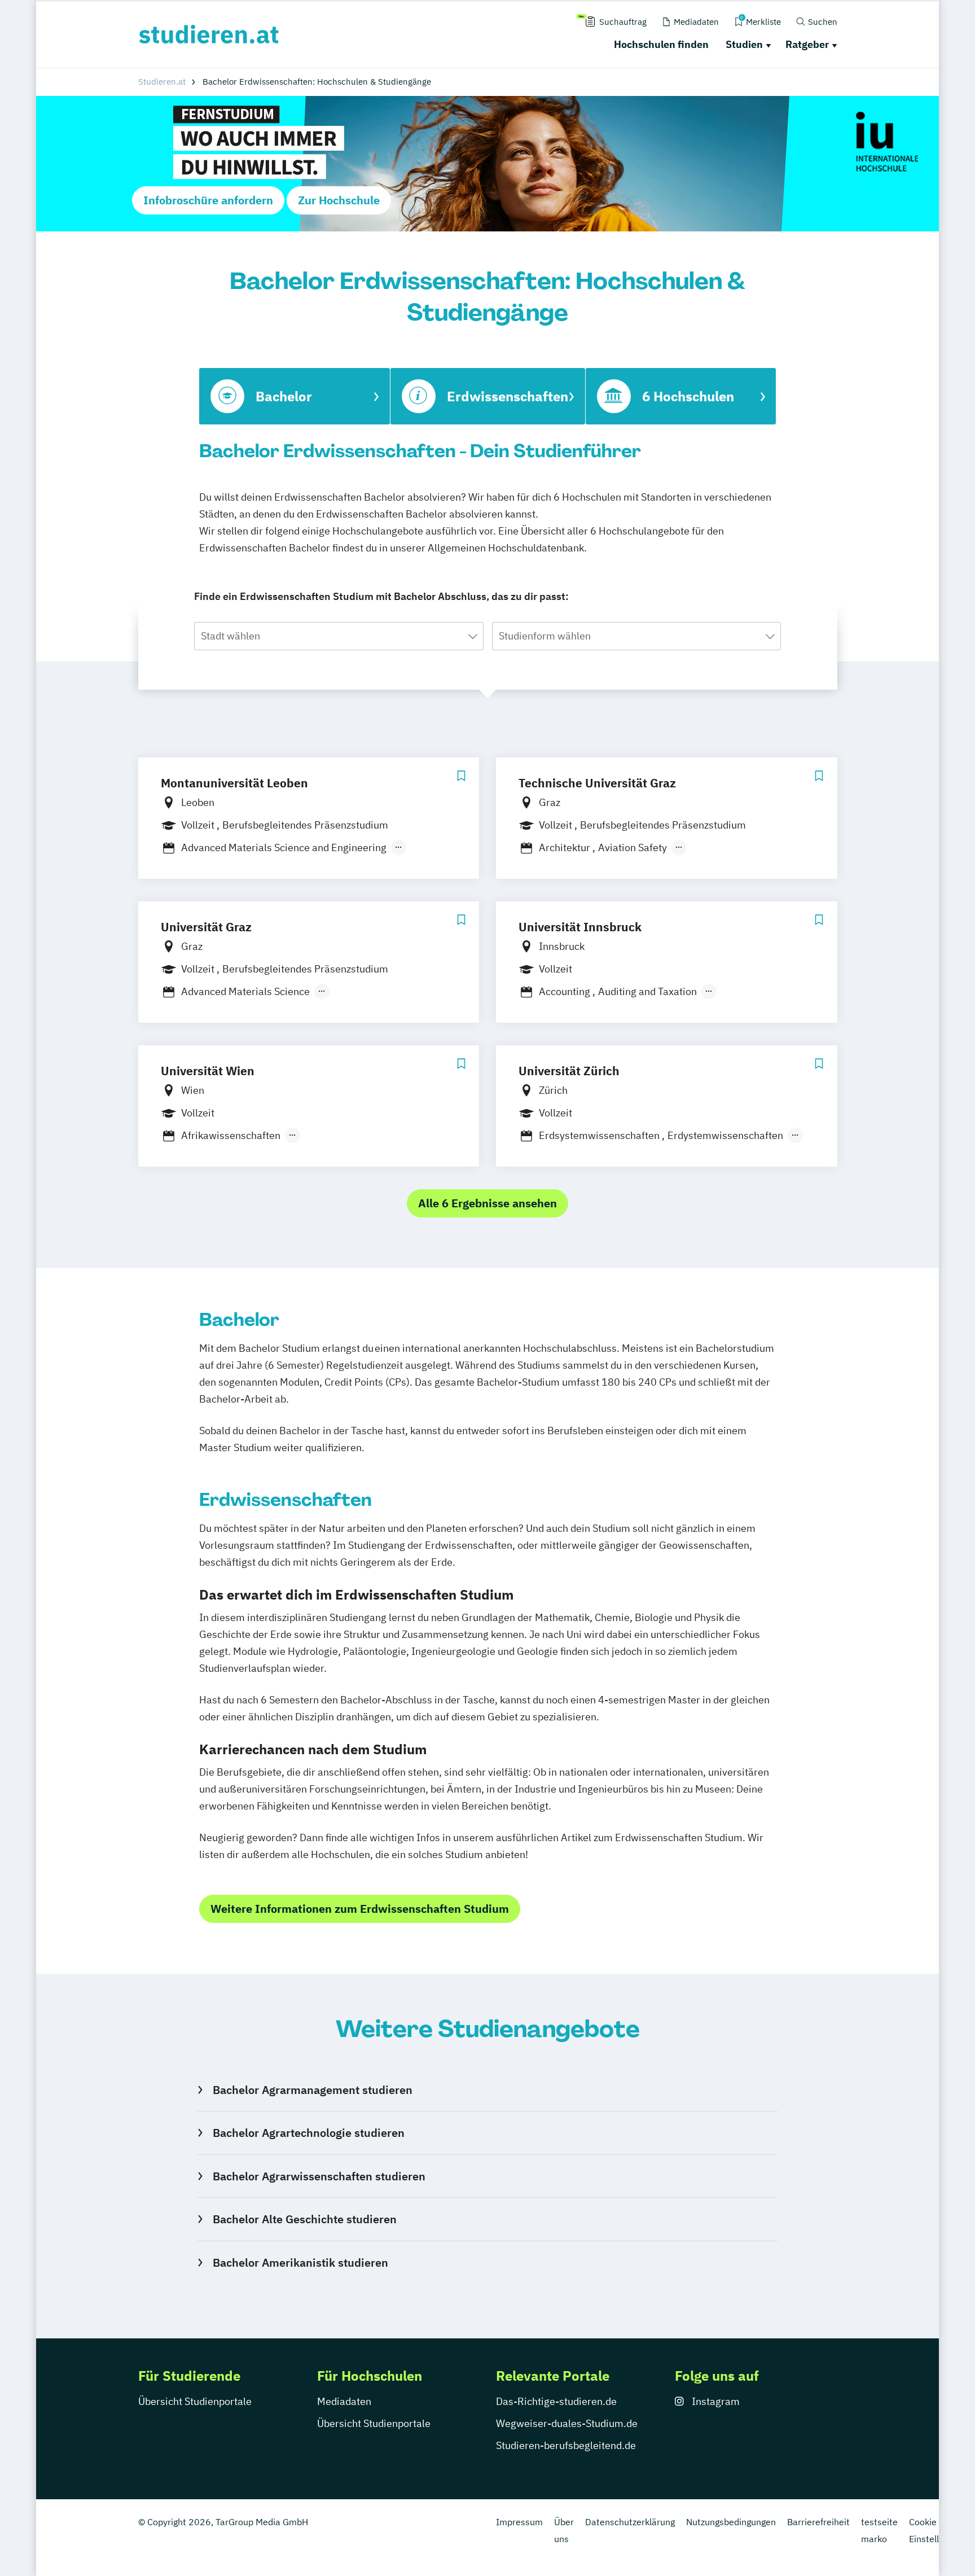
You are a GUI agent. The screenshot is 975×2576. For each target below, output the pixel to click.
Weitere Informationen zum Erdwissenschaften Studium (360, 1909)
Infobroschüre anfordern (208, 200)
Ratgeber (807, 44)
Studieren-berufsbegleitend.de (566, 2445)
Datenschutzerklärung (630, 2522)
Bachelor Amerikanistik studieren (300, 2262)
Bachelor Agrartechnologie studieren (308, 2133)
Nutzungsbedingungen (731, 2522)
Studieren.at (162, 82)
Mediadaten (344, 2401)
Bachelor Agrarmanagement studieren (312, 2090)
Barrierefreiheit (818, 2522)
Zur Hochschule (339, 200)
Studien (744, 44)
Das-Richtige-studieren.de (556, 2401)
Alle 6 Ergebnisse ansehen (488, 1203)
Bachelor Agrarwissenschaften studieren (319, 2176)
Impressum (519, 2522)
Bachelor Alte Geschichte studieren (304, 2219)
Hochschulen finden (661, 44)
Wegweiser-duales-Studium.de (567, 2423)
